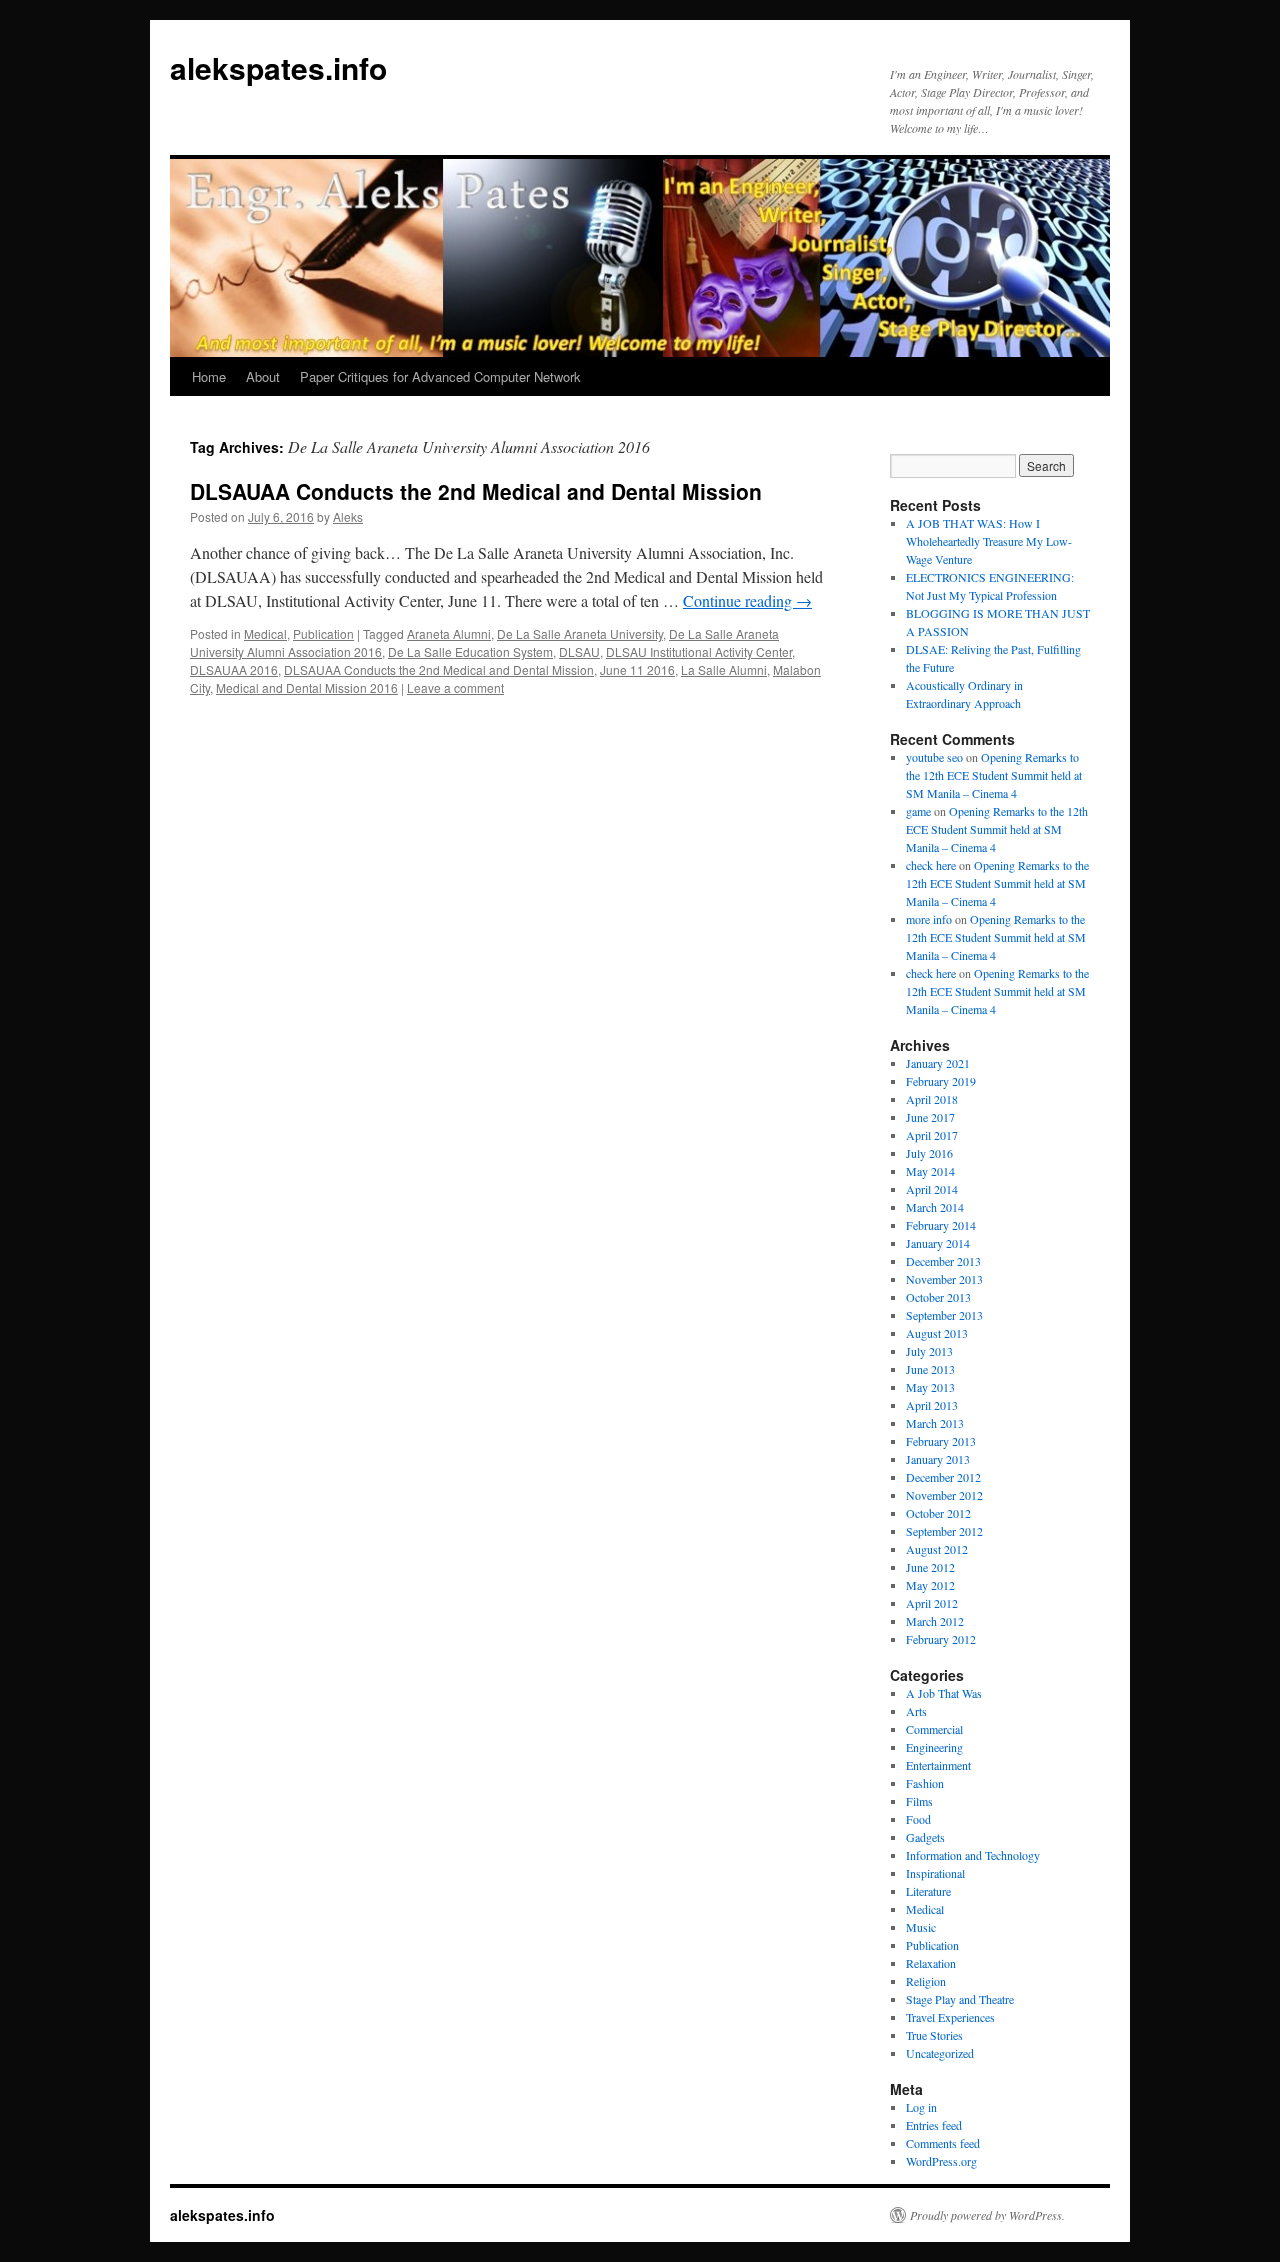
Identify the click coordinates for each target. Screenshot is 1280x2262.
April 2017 (932, 1135)
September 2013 (944, 1315)
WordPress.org (941, 2161)
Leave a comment (455, 687)
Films (919, 1801)
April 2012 (932, 1603)
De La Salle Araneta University (580, 633)
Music (921, 1927)
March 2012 (935, 1621)
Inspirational (935, 1873)
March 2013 (935, 1423)
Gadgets (925, 1837)
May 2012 (930, 1585)
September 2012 (944, 1531)
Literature (928, 1891)
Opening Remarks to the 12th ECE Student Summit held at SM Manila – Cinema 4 (994, 775)
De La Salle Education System (470, 651)
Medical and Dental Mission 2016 (307, 687)
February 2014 (941, 1225)
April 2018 (932, 1099)
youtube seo (934, 757)
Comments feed (943, 2143)
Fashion (925, 1783)
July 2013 (929, 1351)
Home (209, 376)
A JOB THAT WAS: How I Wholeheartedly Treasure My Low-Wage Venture (989, 541)
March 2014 (935, 1207)
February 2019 (941, 1081)
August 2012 (937, 1549)
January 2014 (938, 1243)
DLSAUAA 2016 (234, 669)
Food (918, 1819)
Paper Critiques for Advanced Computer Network (440, 376)
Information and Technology (973, 1855)
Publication (323, 633)
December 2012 (943, 1477)
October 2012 (938, 1513)
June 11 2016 (637, 669)
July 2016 (929, 1153)
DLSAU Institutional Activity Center (699, 651)
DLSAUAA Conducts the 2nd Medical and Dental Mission (476, 491)
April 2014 (932, 1189)
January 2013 (938, 1459)
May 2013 (930, 1387)
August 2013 (937, 1333)
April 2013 (932, 1405)
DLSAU (579, 651)
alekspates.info (278, 67)
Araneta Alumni (449, 633)
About (263, 376)
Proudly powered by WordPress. (987, 2215)
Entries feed (934, 2125)
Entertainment (938, 1765)
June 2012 (930, 1567)
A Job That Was (944, 1693)
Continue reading (747, 600)
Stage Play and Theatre (960, 1999)
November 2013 (944, 1279)
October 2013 (938, 1297)
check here (931, 865)
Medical (265, 633)
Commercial (934, 1729)
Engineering (934, 1747)
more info (929, 919)
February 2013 (941, 1441)
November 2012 (944, 1495)
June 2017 (930, 1117)
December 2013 (943, 1261)
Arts (916, 1711)
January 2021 (938, 1063)
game (918, 811)
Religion (926, 1981)
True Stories (934, 2035)
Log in (921, 2107)
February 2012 (941, 1639)
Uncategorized (940, 2053)
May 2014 (930, 1171)
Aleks (348, 516)
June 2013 (930, 1369)
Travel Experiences (950, 2017)
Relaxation (931, 1963)
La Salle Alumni (724, 669)
